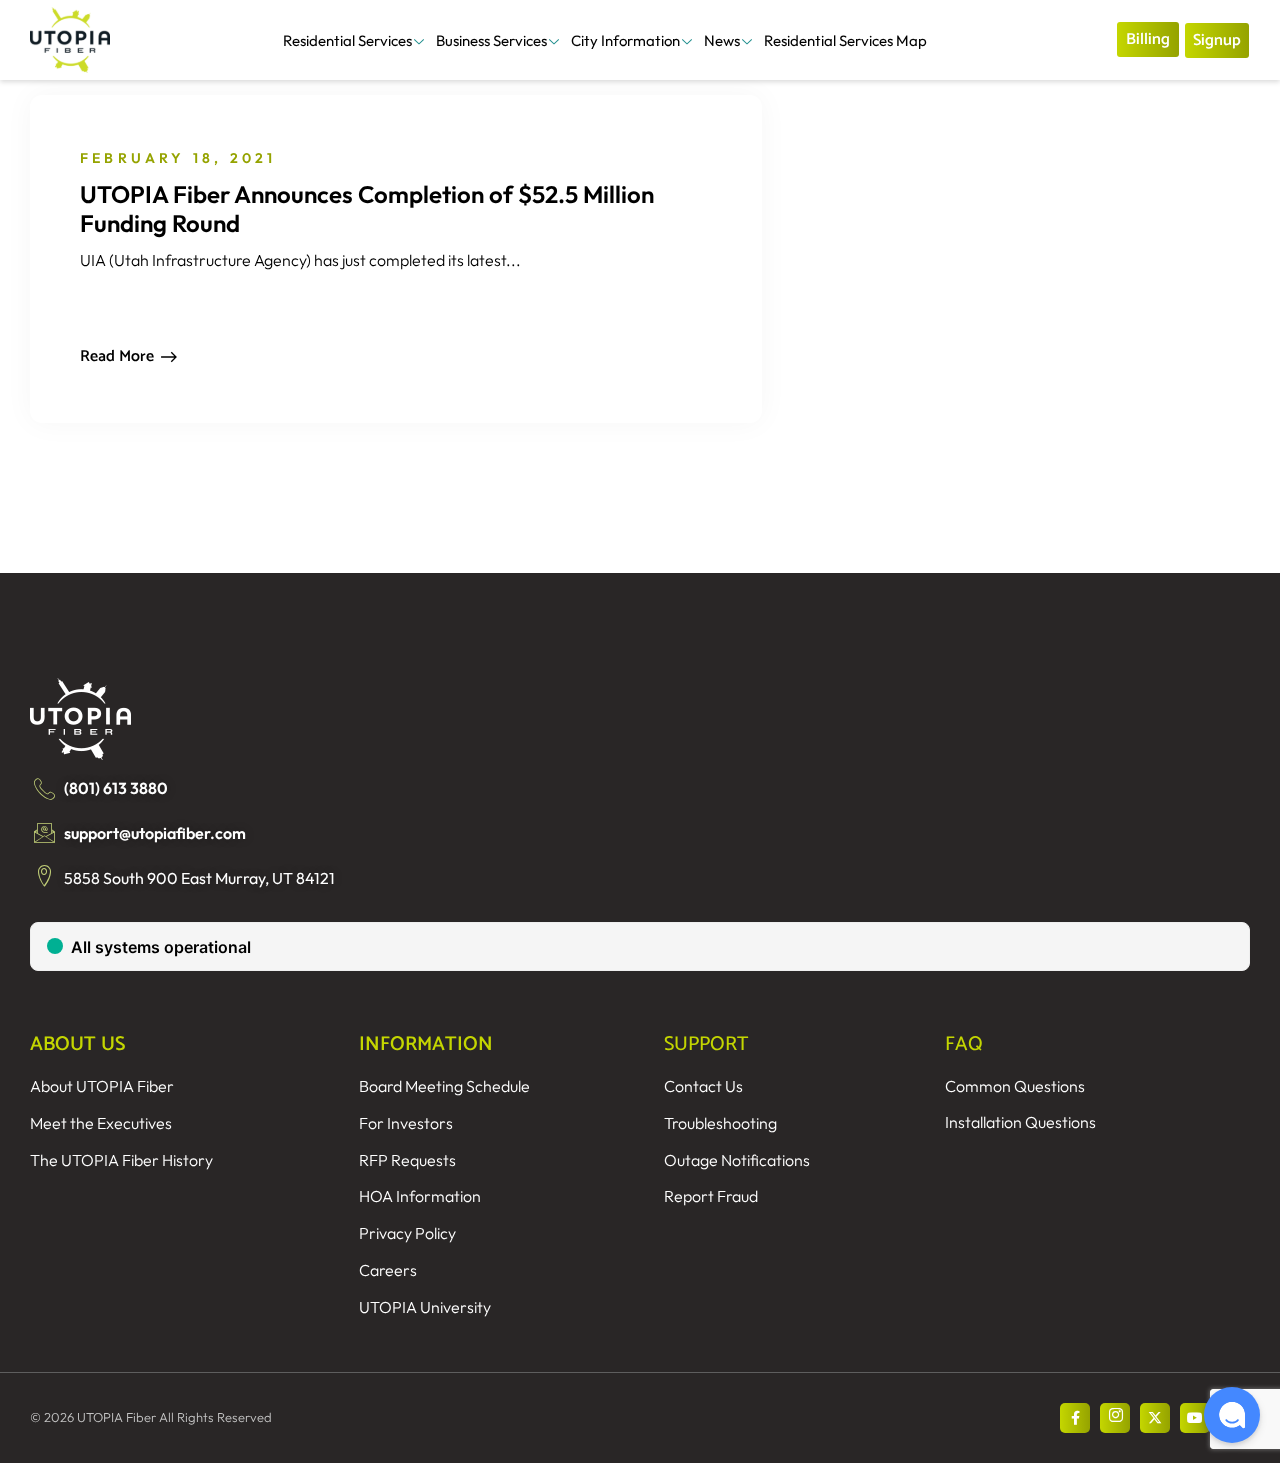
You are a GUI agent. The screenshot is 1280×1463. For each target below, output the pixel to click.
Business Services (491, 40)
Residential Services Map (845, 40)
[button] (1232, 1415)
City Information (625, 40)
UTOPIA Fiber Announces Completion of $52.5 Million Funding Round (367, 208)
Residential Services (347, 40)
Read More (117, 356)
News (722, 40)
